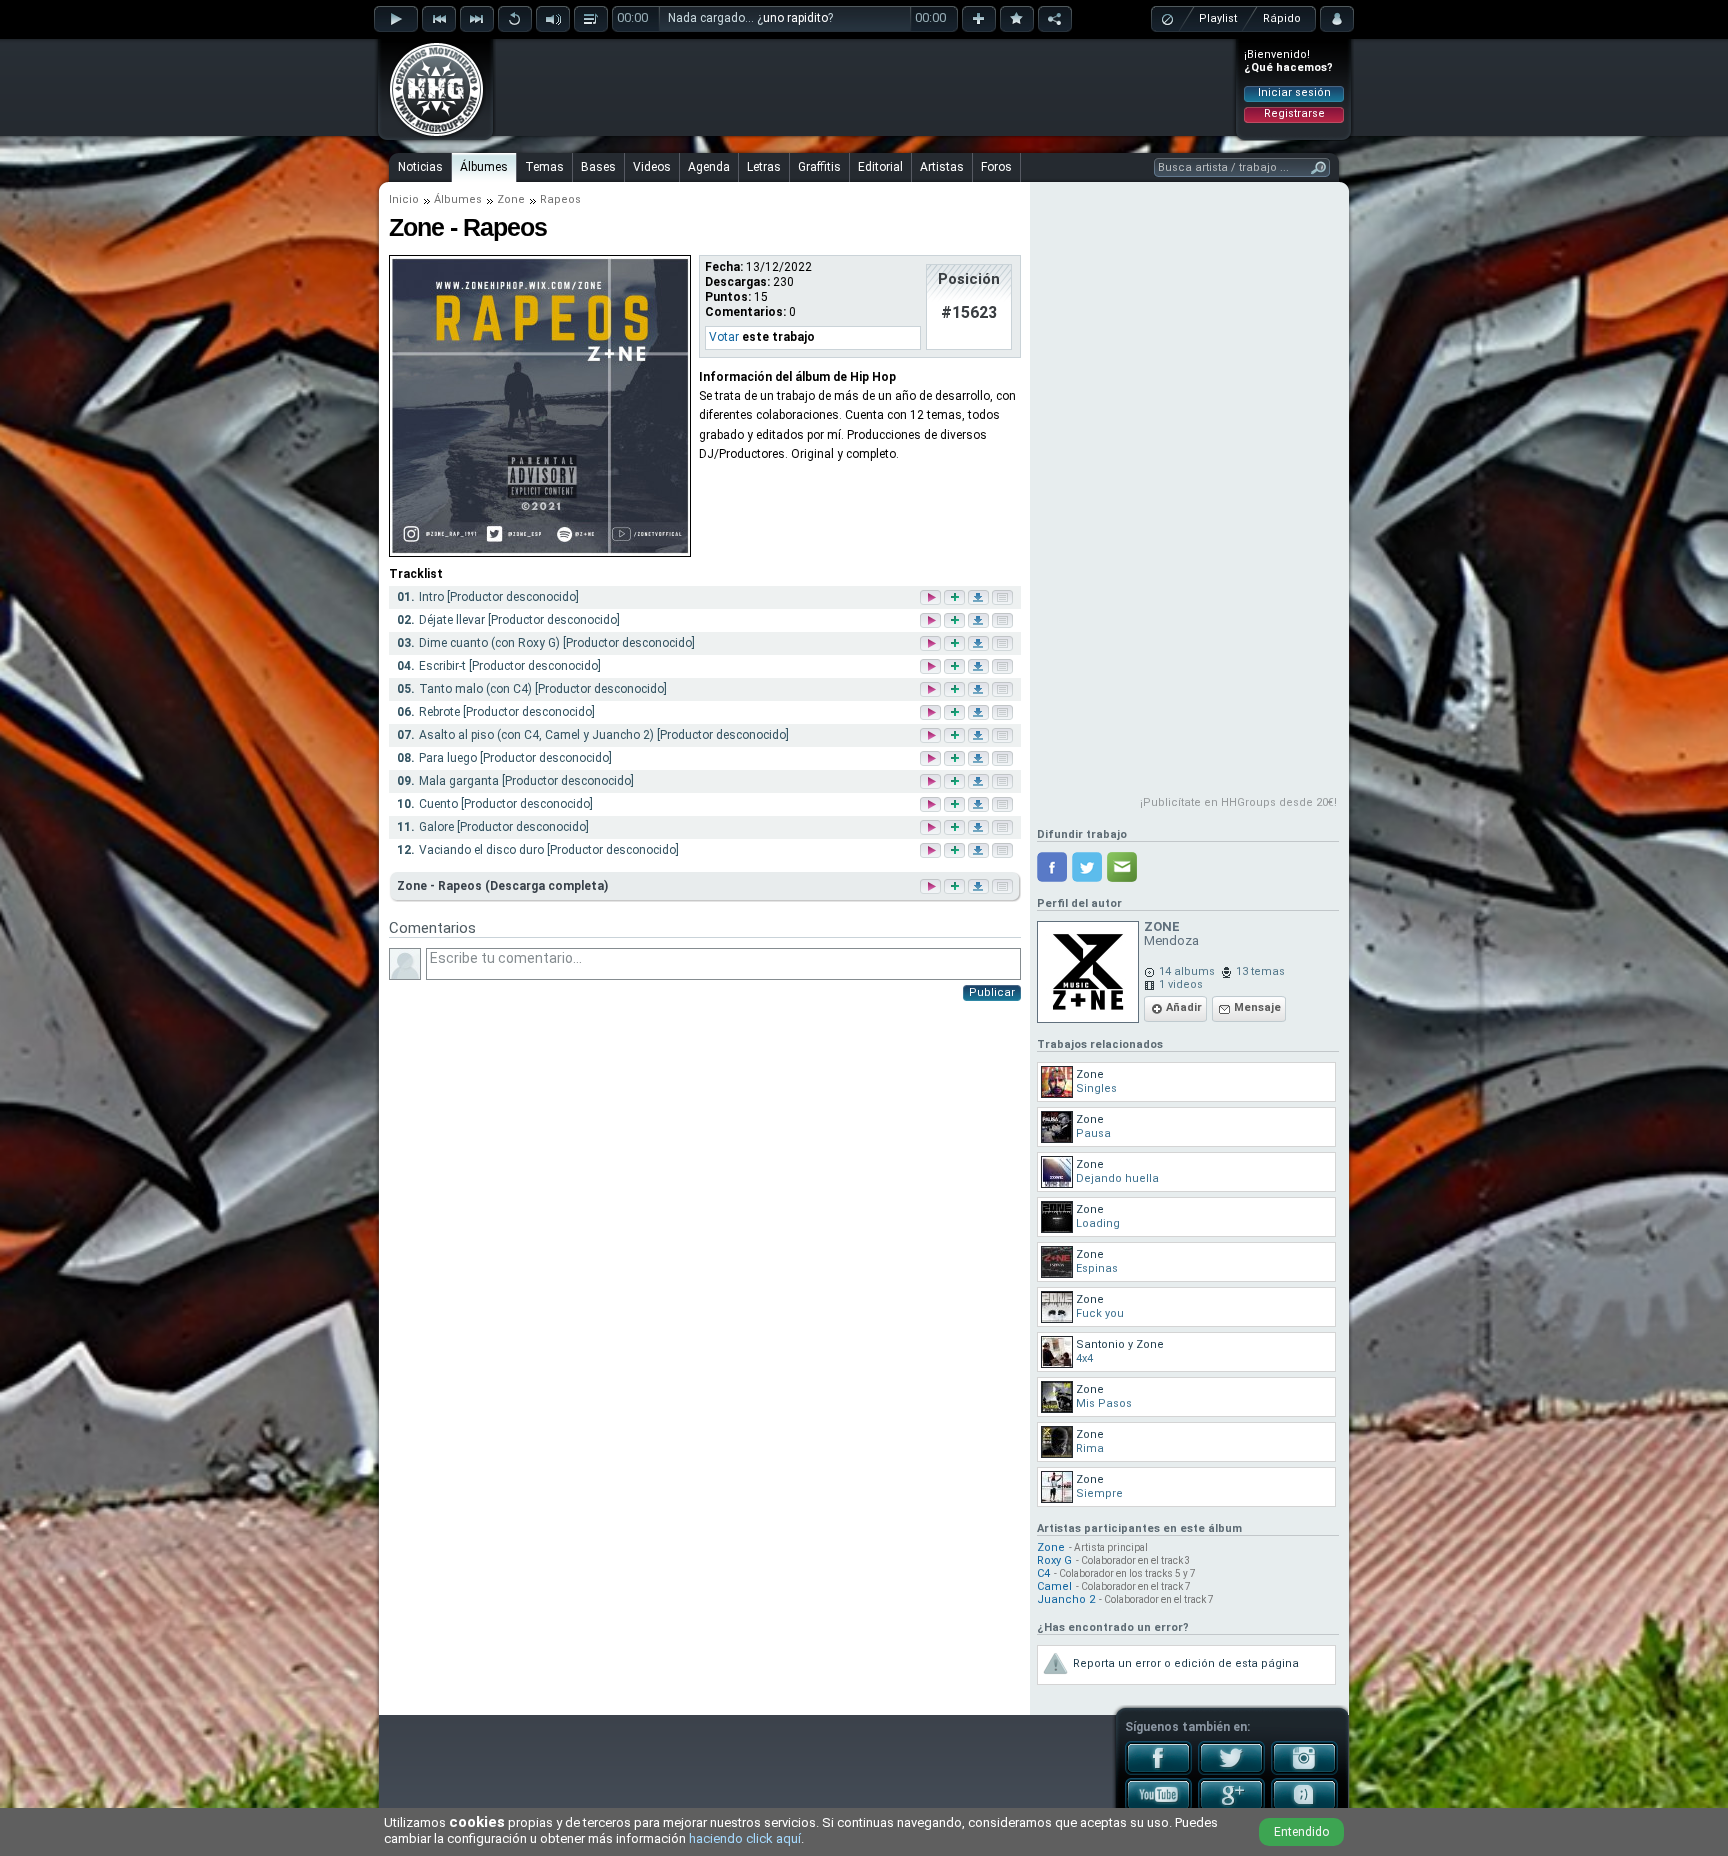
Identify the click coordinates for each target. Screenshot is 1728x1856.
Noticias (420, 167)
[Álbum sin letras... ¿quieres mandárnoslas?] (1001, 886)
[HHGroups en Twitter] (1231, 1771)
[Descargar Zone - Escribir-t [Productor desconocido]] (980, 667)
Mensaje (1257, 1007)
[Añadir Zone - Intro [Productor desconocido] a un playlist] (956, 598)
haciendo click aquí (745, 1838)
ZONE (1162, 926)
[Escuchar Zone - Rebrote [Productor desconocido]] (932, 713)
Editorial (880, 167)
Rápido (1282, 18)
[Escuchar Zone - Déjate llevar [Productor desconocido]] (932, 621)
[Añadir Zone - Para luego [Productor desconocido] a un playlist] (956, 759)
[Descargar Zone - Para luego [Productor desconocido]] (980, 759)
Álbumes (484, 167)
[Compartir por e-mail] (1122, 867)
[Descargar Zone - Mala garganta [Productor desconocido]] (980, 782)
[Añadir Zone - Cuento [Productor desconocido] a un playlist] (956, 805)
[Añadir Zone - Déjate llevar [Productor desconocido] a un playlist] (956, 621)
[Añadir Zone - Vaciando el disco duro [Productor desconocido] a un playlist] (956, 851)
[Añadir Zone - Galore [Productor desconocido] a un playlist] (956, 828)
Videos (652, 167)
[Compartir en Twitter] (1087, 867)
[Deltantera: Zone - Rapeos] (540, 553)
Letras (764, 167)
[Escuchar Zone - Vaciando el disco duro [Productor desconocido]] (932, 851)
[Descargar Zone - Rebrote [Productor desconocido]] (980, 713)
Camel (1054, 1586)
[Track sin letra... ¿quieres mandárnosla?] (1004, 598)
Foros (996, 167)
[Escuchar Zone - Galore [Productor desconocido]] (932, 828)
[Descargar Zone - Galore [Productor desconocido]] (980, 828)
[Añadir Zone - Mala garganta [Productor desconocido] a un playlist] (956, 782)
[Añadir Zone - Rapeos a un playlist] (953, 886)
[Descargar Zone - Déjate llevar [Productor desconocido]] (980, 621)
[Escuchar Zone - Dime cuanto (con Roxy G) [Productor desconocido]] (932, 644)
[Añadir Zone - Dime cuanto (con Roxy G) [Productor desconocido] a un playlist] (956, 644)
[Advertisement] (865, 87)
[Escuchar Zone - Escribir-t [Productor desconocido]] (932, 667)
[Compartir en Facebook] (1052, 867)
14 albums (1187, 971)
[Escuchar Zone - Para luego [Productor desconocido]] (932, 759)
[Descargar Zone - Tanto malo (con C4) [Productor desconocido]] (980, 690)
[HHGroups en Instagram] (1304, 1771)
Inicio (404, 199)
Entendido (1301, 1832)
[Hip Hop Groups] (430, 135)
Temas (544, 167)
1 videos (1181, 984)
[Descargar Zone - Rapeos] (977, 886)
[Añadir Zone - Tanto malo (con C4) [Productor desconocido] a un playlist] (956, 690)
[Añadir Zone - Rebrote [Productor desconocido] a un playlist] (956, 713)
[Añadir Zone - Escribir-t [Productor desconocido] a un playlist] (956, 667)
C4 (1043, 1573)
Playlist (1218, 18)
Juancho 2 (1066, 1599)
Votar (724, 337)
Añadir (1184, 1007)
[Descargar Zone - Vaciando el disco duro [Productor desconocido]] (980, 851)
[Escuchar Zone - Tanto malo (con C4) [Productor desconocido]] (932, 690)
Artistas (942, 167)
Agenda (709, 167)
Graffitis (819, 167)
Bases (598, 167)
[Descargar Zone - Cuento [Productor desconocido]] (980, 805)
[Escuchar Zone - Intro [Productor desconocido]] (932, 598)
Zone (511, 199)
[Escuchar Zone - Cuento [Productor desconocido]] (932, 805)
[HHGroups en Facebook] (1158, 1771)
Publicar (992, 992)
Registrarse (1294, 113)
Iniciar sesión (1294, 92)
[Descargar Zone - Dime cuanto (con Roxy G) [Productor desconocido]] (980, 644)
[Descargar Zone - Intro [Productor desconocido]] (980, 598)
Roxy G (1054, 1560)
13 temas (1260, 971)
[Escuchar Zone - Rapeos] (929, 886)
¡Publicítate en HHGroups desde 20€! (1238, 802)
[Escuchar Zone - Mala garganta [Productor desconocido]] (932, 782)
